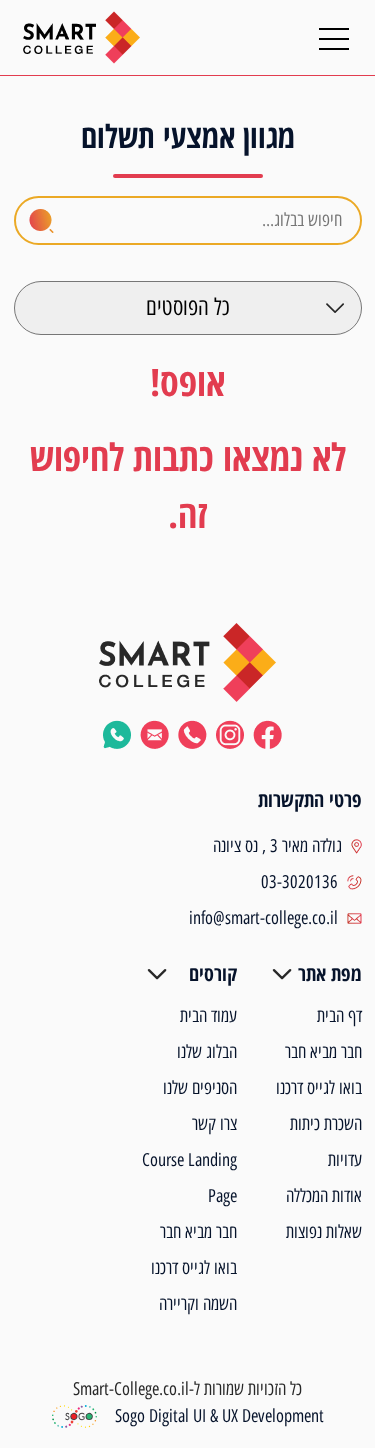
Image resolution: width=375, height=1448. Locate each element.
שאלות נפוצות (324, 1232)
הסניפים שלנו (200, 1088)
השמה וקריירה (198, 1304)
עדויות (345, 1160)
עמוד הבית (208, 1016)
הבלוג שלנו (207, 1052)
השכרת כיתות (326, 1124)
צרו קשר (214, 1124)
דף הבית (339, 1016)
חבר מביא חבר (323, 1052)
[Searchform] (41, 221)
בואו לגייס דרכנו (319, 1088)
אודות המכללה (324, 1196)
